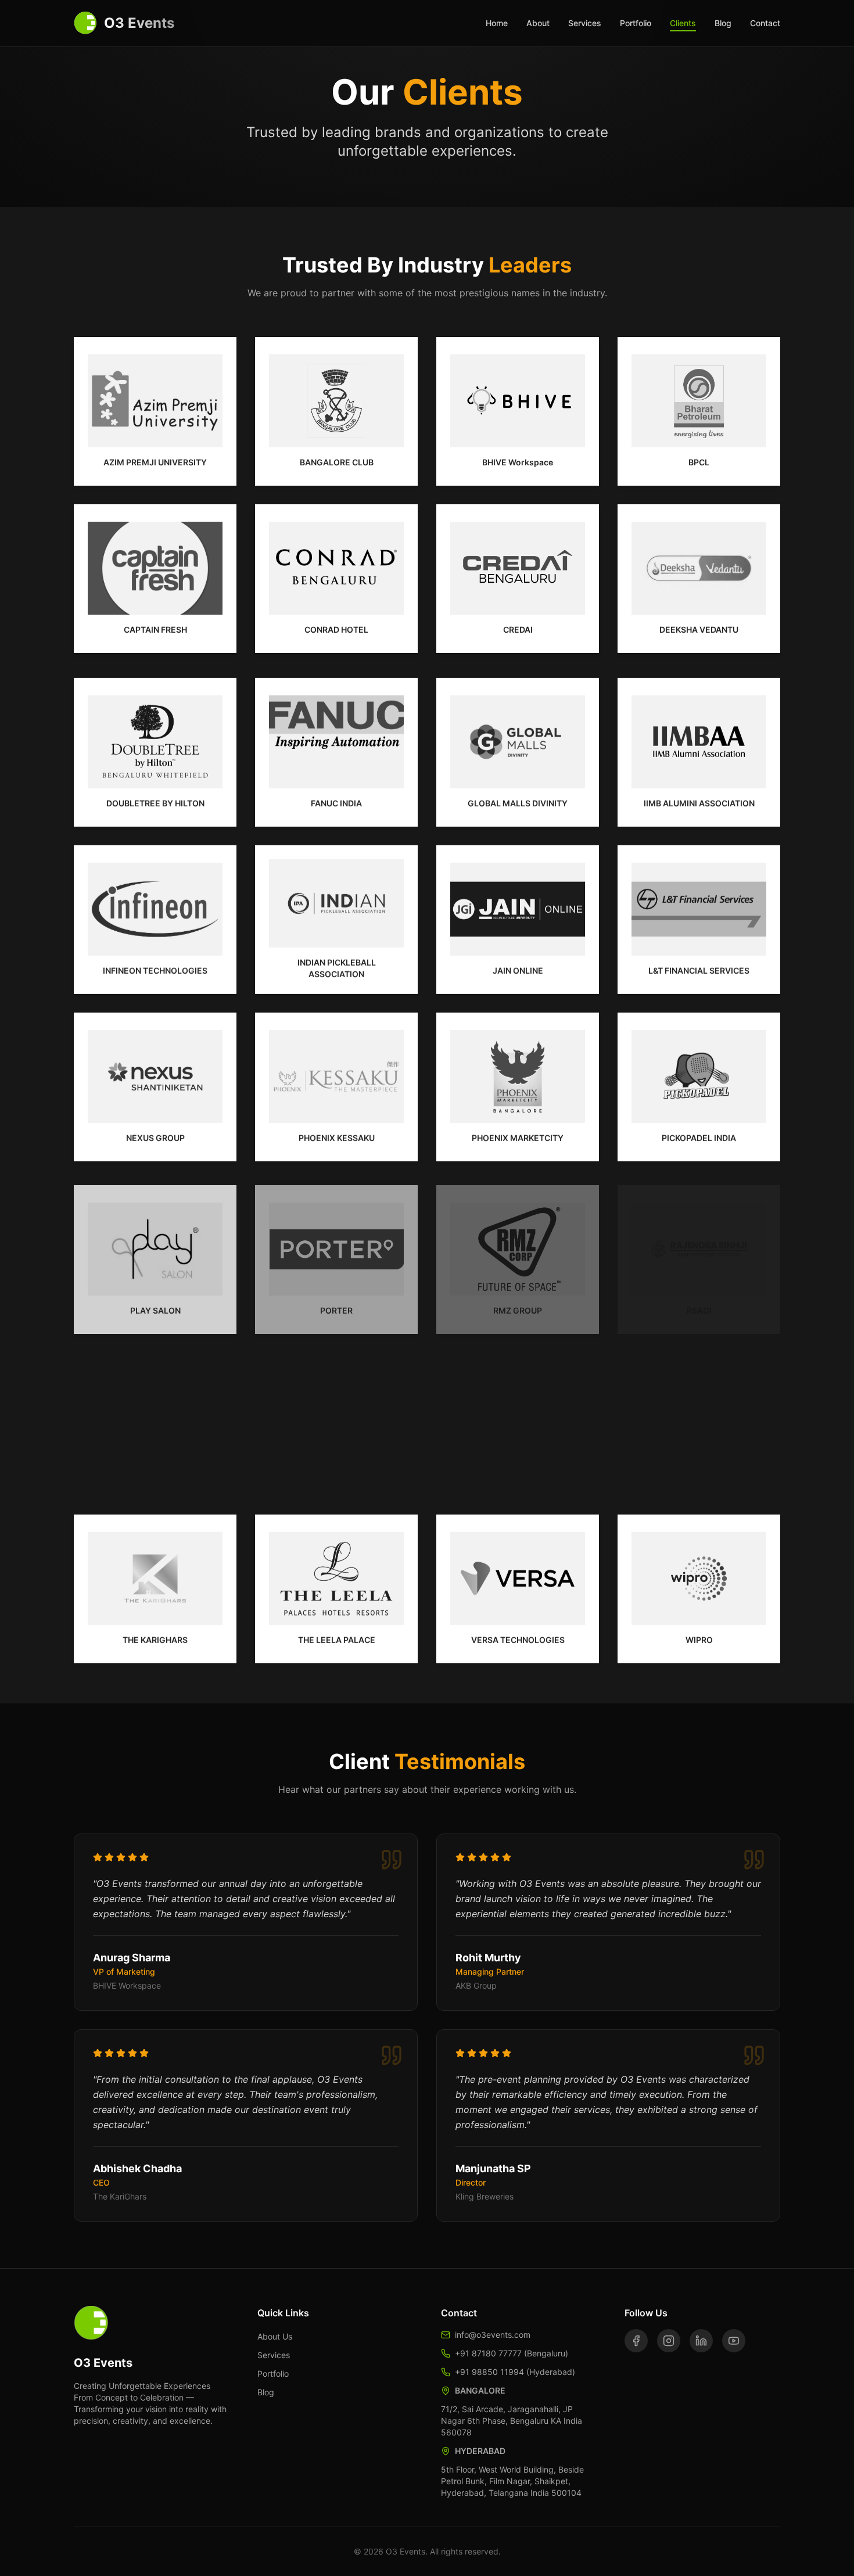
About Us (275, 2336)
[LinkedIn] (701, 2341)
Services (585, 23)
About (538, 23)
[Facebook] (636, 2341)
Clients (683, 23)
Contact (765, 23)
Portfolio (636, 23)
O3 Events (139, 23)
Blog (723, 23)
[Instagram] (669, 2341)
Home (497, 23)
